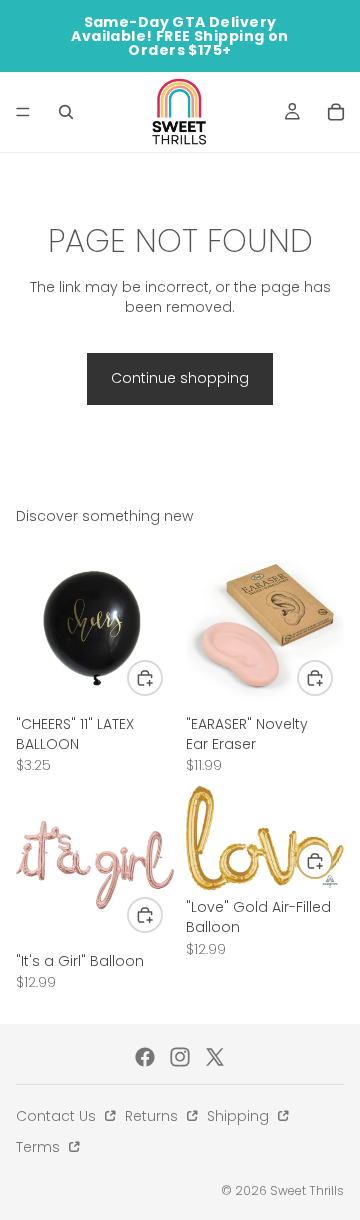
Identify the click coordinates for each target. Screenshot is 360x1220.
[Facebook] (145, 1057)
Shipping (240, 1116)
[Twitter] (215, 1057)
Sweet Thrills (307, 1190)
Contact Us (58, 1116)
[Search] (66, 112)
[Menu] (23, 112)
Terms (40, 1147)
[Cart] (336, 112)
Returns (153, 1116)
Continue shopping (180, 378)
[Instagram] (180, 1057)
